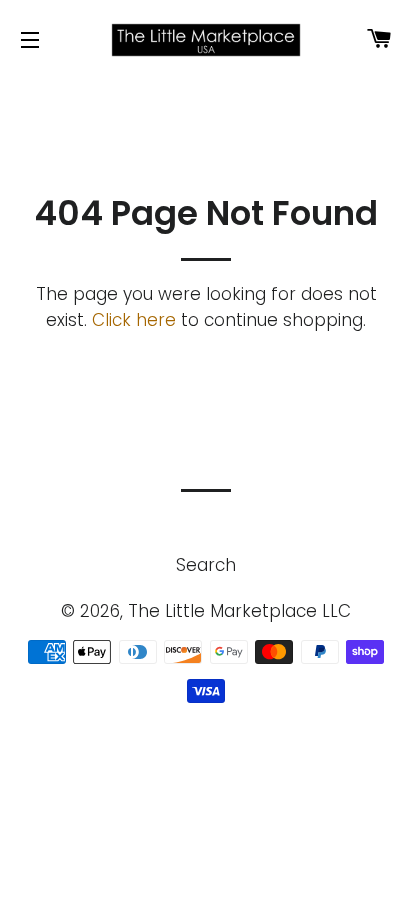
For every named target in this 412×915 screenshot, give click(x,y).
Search (206, 565)
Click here (134, 320)
